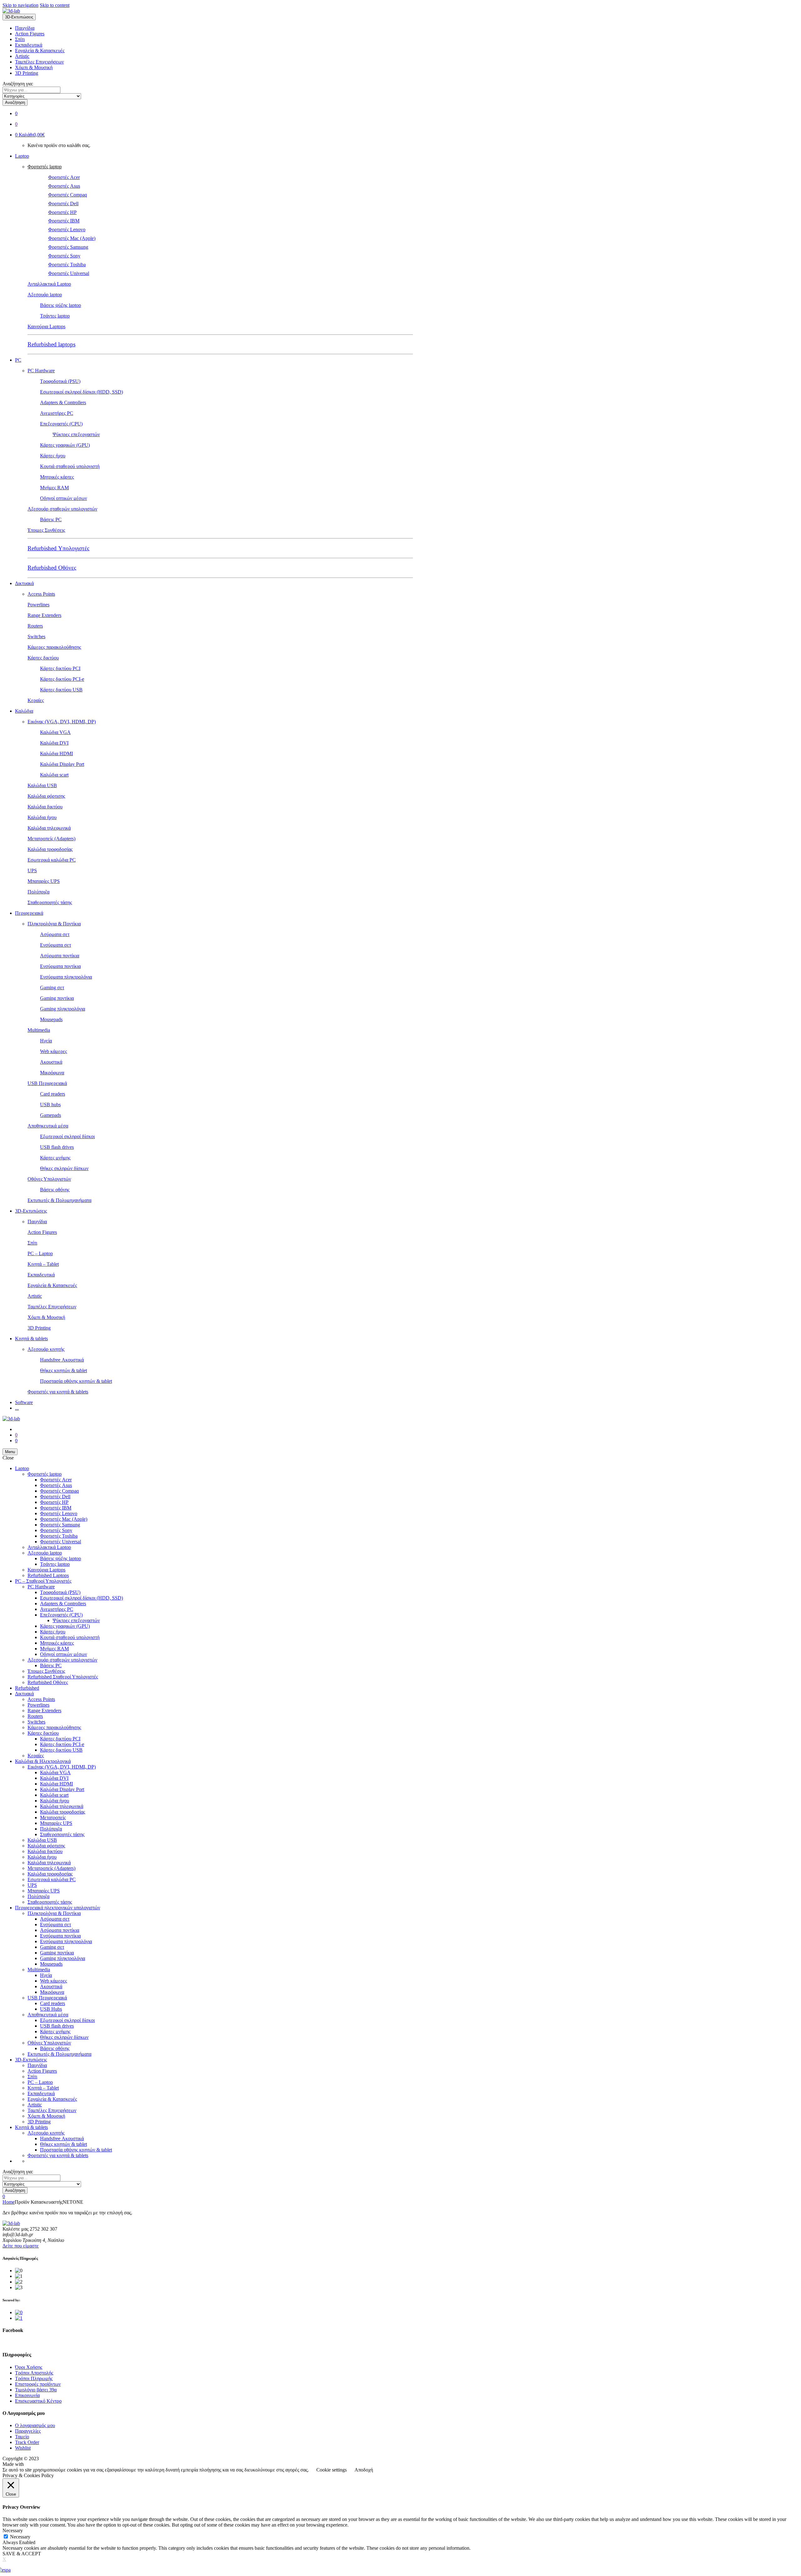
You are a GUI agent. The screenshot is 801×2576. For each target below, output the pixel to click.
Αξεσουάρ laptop (45, 295)
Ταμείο (22, 2437)
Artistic (22, 56)
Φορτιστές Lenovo (67, 229)
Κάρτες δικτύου (43, 658)
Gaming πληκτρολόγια (63, 1009)
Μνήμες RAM (54, 488)
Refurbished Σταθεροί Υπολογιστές (63, 1677)
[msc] (19, 2318)
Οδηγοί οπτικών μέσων (64, 498)
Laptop (22, 156)
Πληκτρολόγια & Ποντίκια (54, 924)
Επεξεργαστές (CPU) (61, 424)
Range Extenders (44, 615)
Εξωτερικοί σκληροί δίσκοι (67, 1136)
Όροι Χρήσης (29, 2367)
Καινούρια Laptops (46, 326)
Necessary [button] (13, 2530)
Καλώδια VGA (55, 732)
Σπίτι (20, 39)
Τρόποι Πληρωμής (34, 2378)
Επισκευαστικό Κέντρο (38, 2401)
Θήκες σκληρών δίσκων (64, 1168)
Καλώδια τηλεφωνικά (49, 828)
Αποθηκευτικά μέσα (48, 1126)
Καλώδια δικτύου (45, 807)
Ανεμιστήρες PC (57, 413)
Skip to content (55, 5)
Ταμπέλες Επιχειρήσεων (39, 62)
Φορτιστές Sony (64, 256)
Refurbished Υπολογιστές (59, 548)
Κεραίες (36, 700)
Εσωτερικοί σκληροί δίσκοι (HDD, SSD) (82, 392)
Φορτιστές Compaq (68, 195)
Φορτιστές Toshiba (67, 265)
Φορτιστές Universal (69, 273)
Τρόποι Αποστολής (34, 2373)
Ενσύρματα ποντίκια (60, 966)
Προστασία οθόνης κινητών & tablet (76, 1381)
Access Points (41, 594)
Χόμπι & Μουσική (34, 67)
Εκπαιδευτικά (29, 45)
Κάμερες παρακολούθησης (54, 647)
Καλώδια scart (54, 775)
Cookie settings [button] (332, 2470)
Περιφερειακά (29, 913)
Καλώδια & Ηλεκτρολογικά (43, 1761)
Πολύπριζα (38, 892)
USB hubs (50, 1105)
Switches (36, 636)
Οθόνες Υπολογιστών (49, 1179)
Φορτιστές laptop (45, 167)
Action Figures (30, 34)
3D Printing (27, 73)
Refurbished (27, 1688)
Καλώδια (24, 711)
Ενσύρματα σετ (56, 945)
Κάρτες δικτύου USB (61, 690)
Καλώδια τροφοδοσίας (50, 849)
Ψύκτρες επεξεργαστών (76, 434)
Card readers (53, 1094)
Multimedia (39, 1030)
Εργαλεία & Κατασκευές (40, 51)
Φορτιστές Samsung (68, 247)
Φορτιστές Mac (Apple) (72, 238)
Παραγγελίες (28, 2431)
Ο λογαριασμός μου (35, 2425)
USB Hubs (51, 2009)
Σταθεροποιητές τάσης (50, 902)
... (17, 1408)
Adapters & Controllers (63, 402)
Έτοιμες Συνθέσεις (46, 530)
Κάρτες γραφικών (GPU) (65, 445)
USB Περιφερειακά (47, 1083)
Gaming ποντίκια (57, 998)
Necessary (20, 2537)
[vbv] (19, 2312)
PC (18, 360)
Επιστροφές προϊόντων (38, 2384)
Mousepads (51, 1019)
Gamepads (51, 1115)
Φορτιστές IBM (64, 221)
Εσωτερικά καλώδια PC (52, 860)
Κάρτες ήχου (53, 456)
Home (9, 2202)
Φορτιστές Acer (64, 177)
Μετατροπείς (53, 1817)
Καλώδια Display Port (62, 764)
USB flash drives (57, 1147)
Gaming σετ (52, 988)
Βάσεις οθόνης (55, 1190)
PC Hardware (41, 371)
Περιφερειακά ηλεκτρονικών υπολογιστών (58, 1908)
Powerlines (38, 605)
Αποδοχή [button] (364, 2470)
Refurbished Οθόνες (52, 568)
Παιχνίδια (25, 28)
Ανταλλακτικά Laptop (49, 284)
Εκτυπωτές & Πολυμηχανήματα (59, 1200)
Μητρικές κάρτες (57, 477)
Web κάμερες (54, 1051)
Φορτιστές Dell (63, 204)
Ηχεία (46, 1041)
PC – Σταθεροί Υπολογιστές (43, 1581)
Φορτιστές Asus (64, 186)
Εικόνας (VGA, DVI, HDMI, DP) (62, 722)
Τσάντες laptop (55, 316)
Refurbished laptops (51, 344)
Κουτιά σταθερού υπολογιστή (70, 466)
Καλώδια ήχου (42, 817)
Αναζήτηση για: (18, 84)
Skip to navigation (20, 5)
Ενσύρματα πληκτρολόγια (66, 977)
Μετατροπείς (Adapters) (51, 839)
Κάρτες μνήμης (55, 1158)
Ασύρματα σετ (55, 934)
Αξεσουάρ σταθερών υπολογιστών (62, 509)
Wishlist (23, 2448)
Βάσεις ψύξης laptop (61, 305)
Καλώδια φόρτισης (46, 796)
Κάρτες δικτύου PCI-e (62, 679)
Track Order (27, 2442)
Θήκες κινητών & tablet (64, 1370)
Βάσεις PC (51, 519)
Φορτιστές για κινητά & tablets (58, 1392)
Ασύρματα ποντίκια (60, 956)
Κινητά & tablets (31, 1339)
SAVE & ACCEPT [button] (22, 2554)
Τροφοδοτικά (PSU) (60, 381)
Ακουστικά (51, 1062)
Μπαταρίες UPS (44, 881)
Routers (35, 626)
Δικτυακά (24, 583)
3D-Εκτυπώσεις (31, 1211)
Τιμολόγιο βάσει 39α (36, 2390)
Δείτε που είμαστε (21, 2246)
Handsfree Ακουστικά (62, 1360)
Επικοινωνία (27, 2395)
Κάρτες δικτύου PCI (60, 668)
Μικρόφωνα (52, 1073)
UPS (32, 871)
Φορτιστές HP (62, 212)
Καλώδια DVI (54, 743)
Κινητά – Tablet (43, 1264)
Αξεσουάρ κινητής (46, 1349)
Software (24, 1402)
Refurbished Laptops (48, 1575)
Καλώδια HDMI (56, 753)
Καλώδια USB (42, 785)
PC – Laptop (40, 1253)
